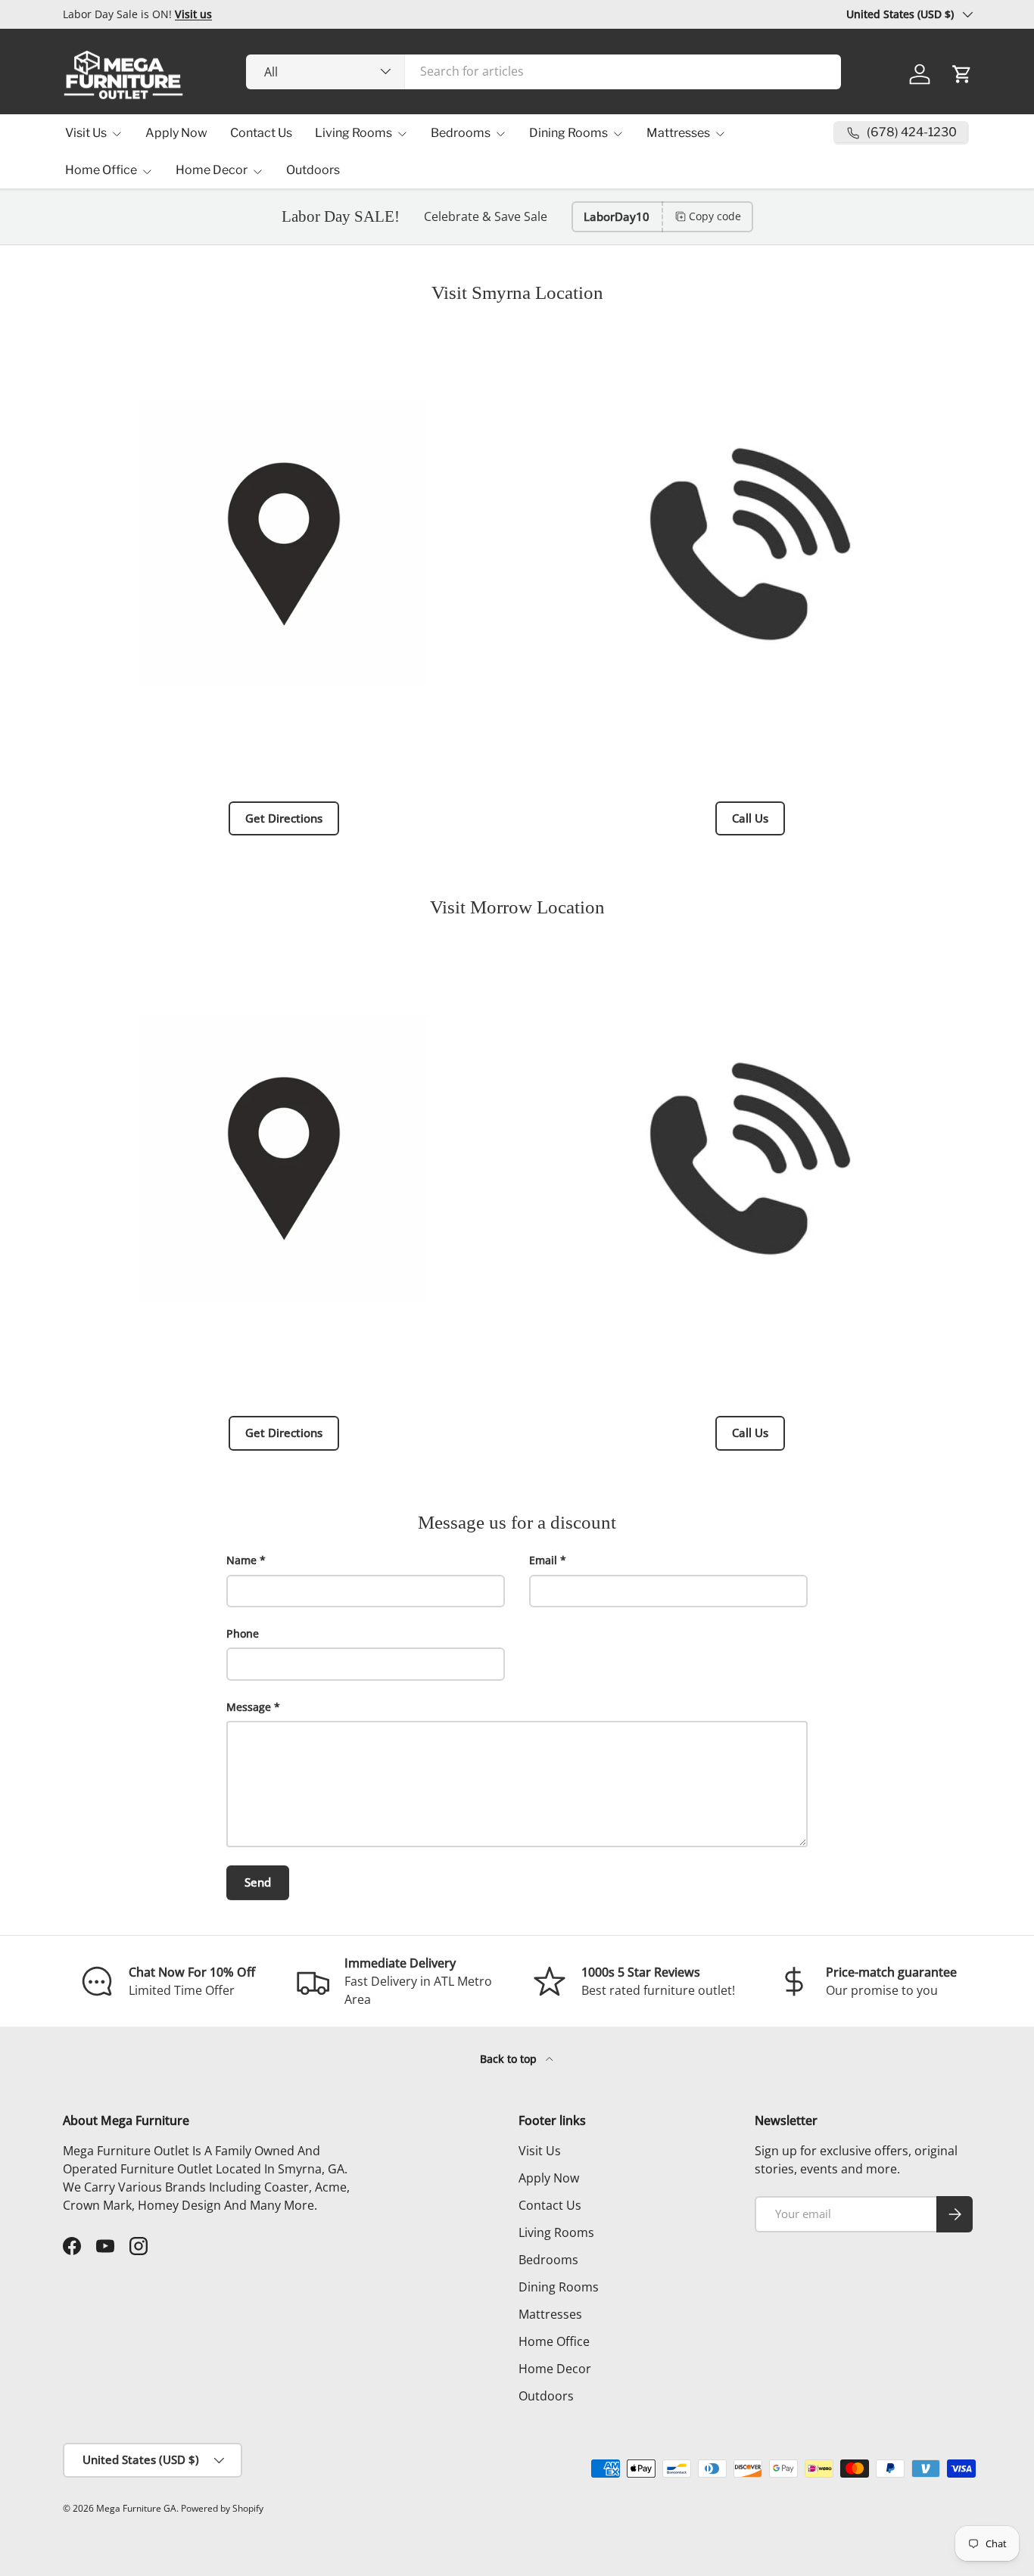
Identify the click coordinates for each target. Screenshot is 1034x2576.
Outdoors (313, 170)
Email (543, 1560)
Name (241, 1560)
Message (249, 1707)
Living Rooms (353, 133)
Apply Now (176, 133)
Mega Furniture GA (136, 2508)
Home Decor (212, 170)
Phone (243, 1633)
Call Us (750, 818)
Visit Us (86, 133)
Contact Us (261, 133)
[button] (962, 74)
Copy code (715, 216)
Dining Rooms (568, 133)
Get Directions (284, 818)
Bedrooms (461, 133)
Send (258, 1882)
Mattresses (678, 133)
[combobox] (544, 71)
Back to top (510, 2059)
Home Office (101, 170)
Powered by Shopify (222, 2508)
